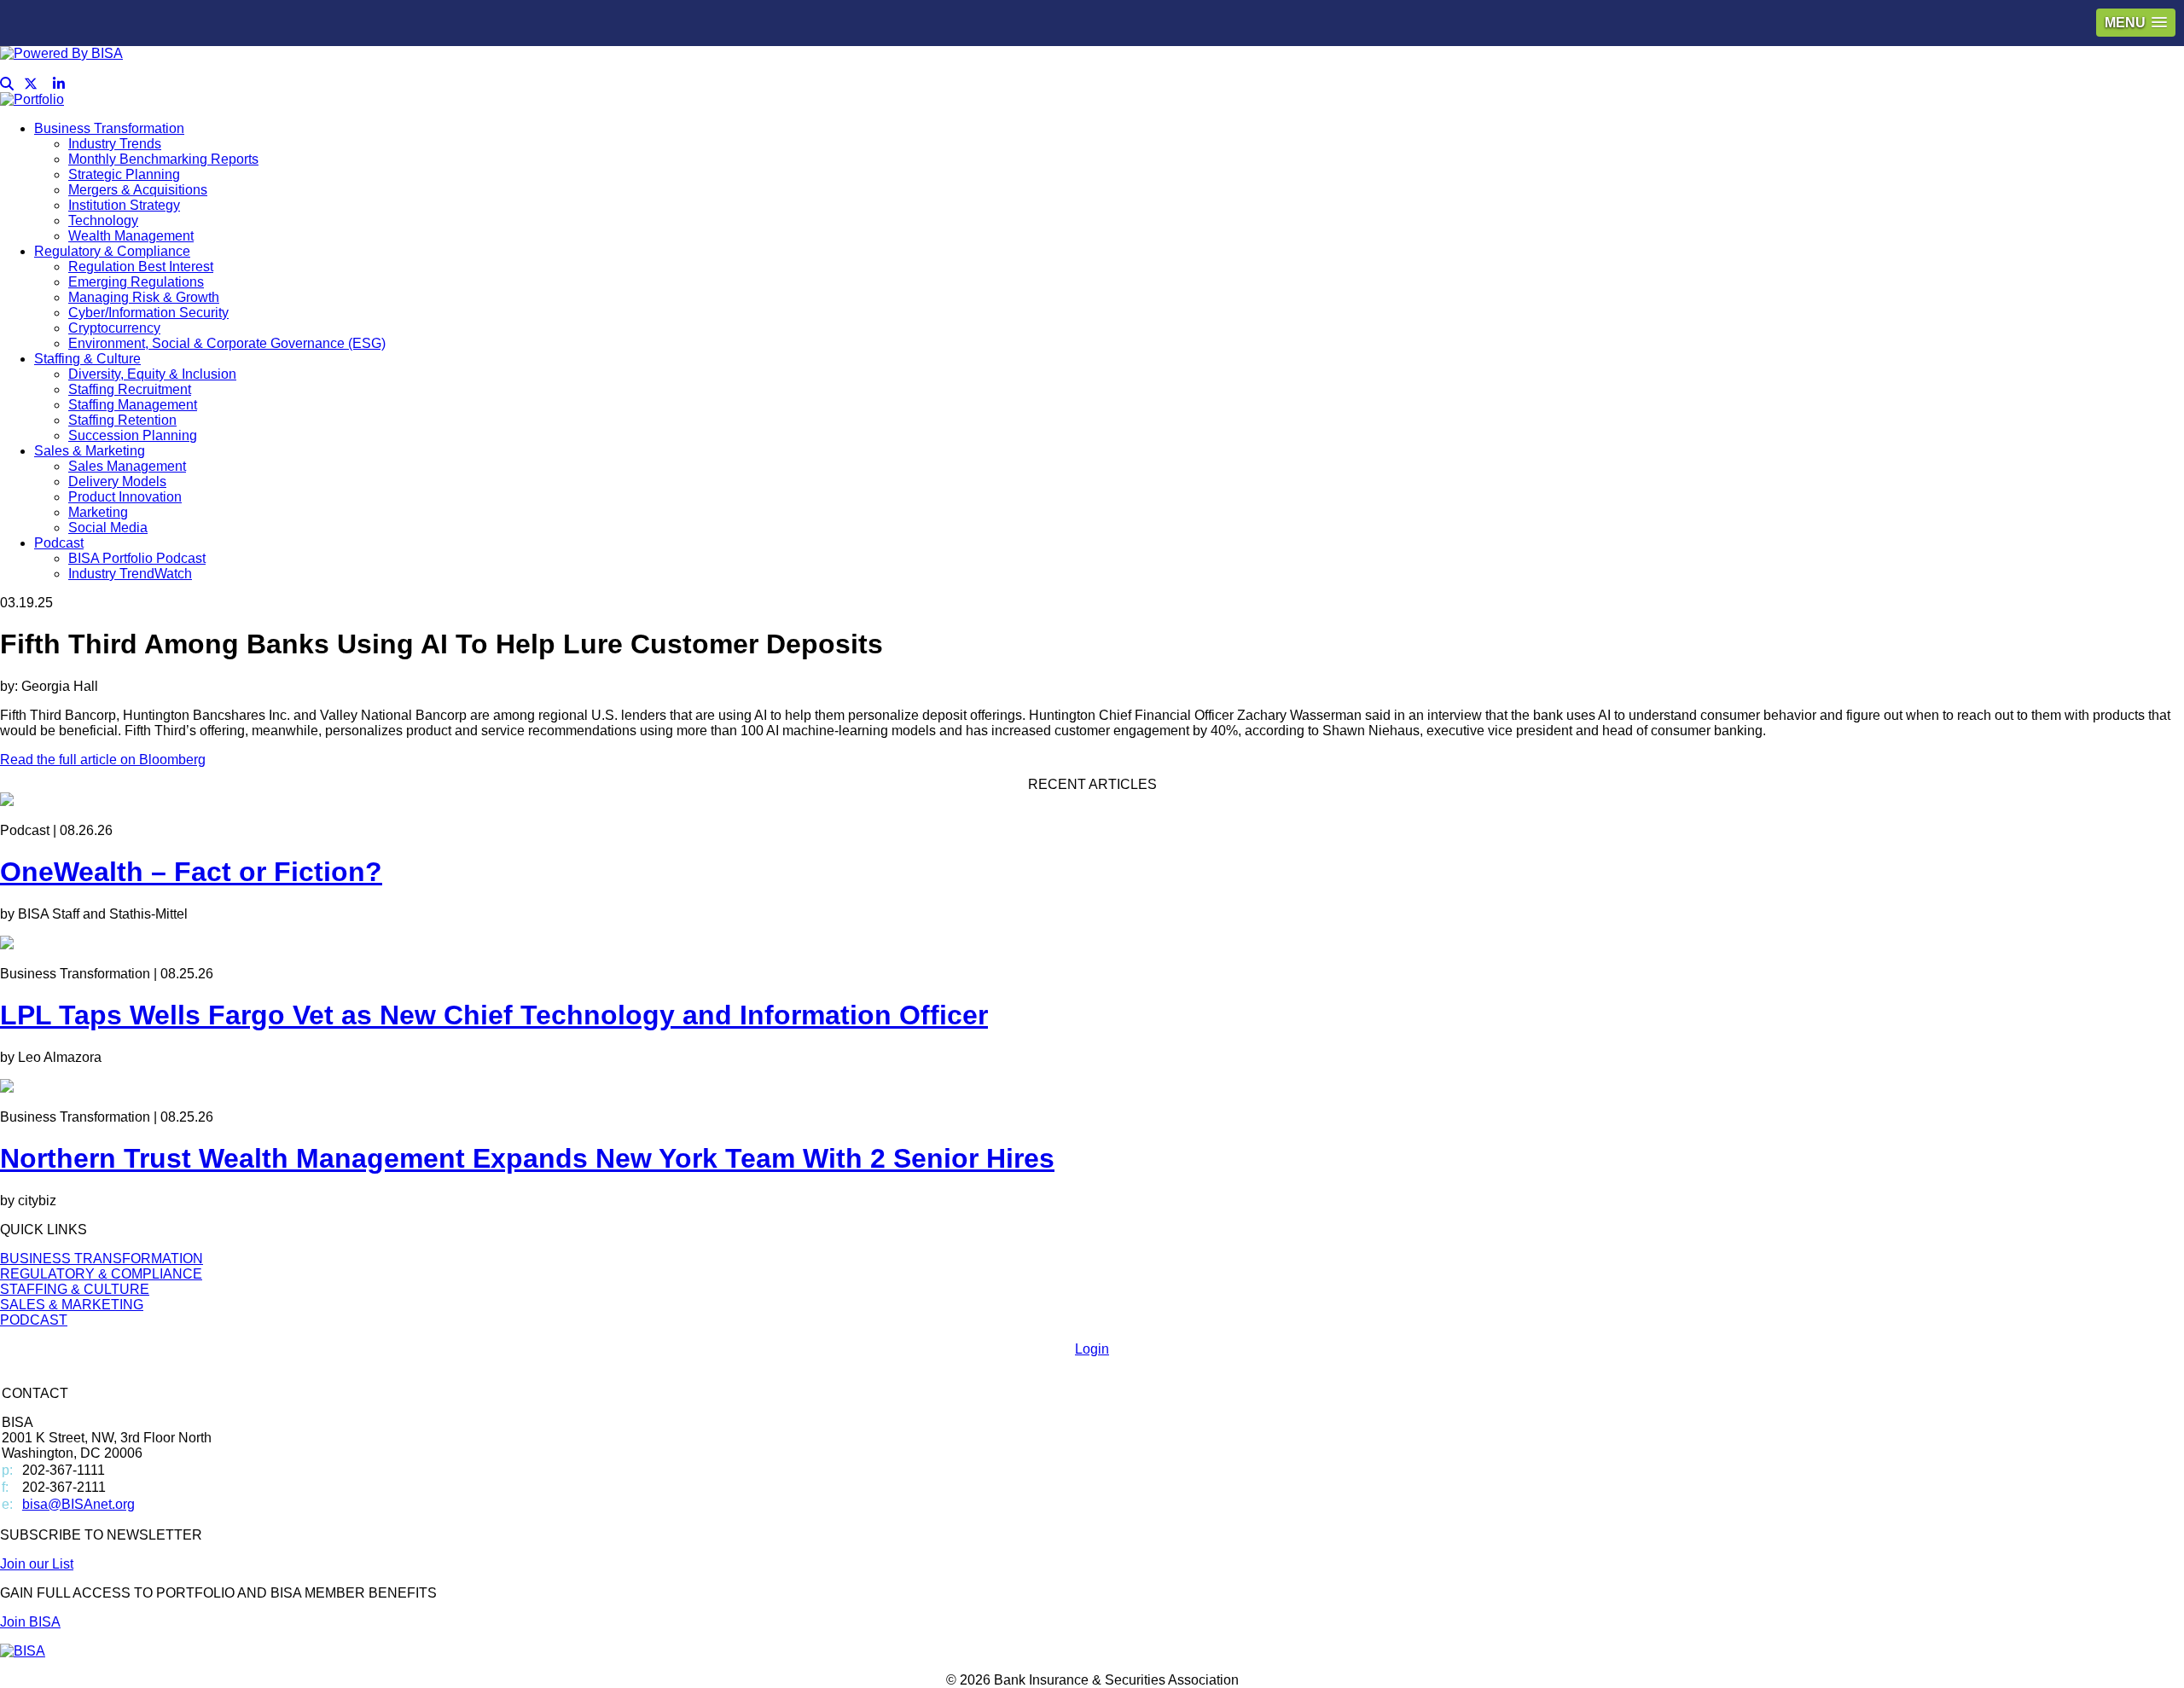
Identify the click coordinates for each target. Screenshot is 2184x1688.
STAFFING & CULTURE (75, 1289)
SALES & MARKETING (72, 1305)
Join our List (37, 1564)
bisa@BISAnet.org (78, 1504)
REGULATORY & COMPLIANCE (101, 1274)
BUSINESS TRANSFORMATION (102, 1259)
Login (1092, 1349)
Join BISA (30, 1622)
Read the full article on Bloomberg (103, 760)
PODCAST (34, 1320)
